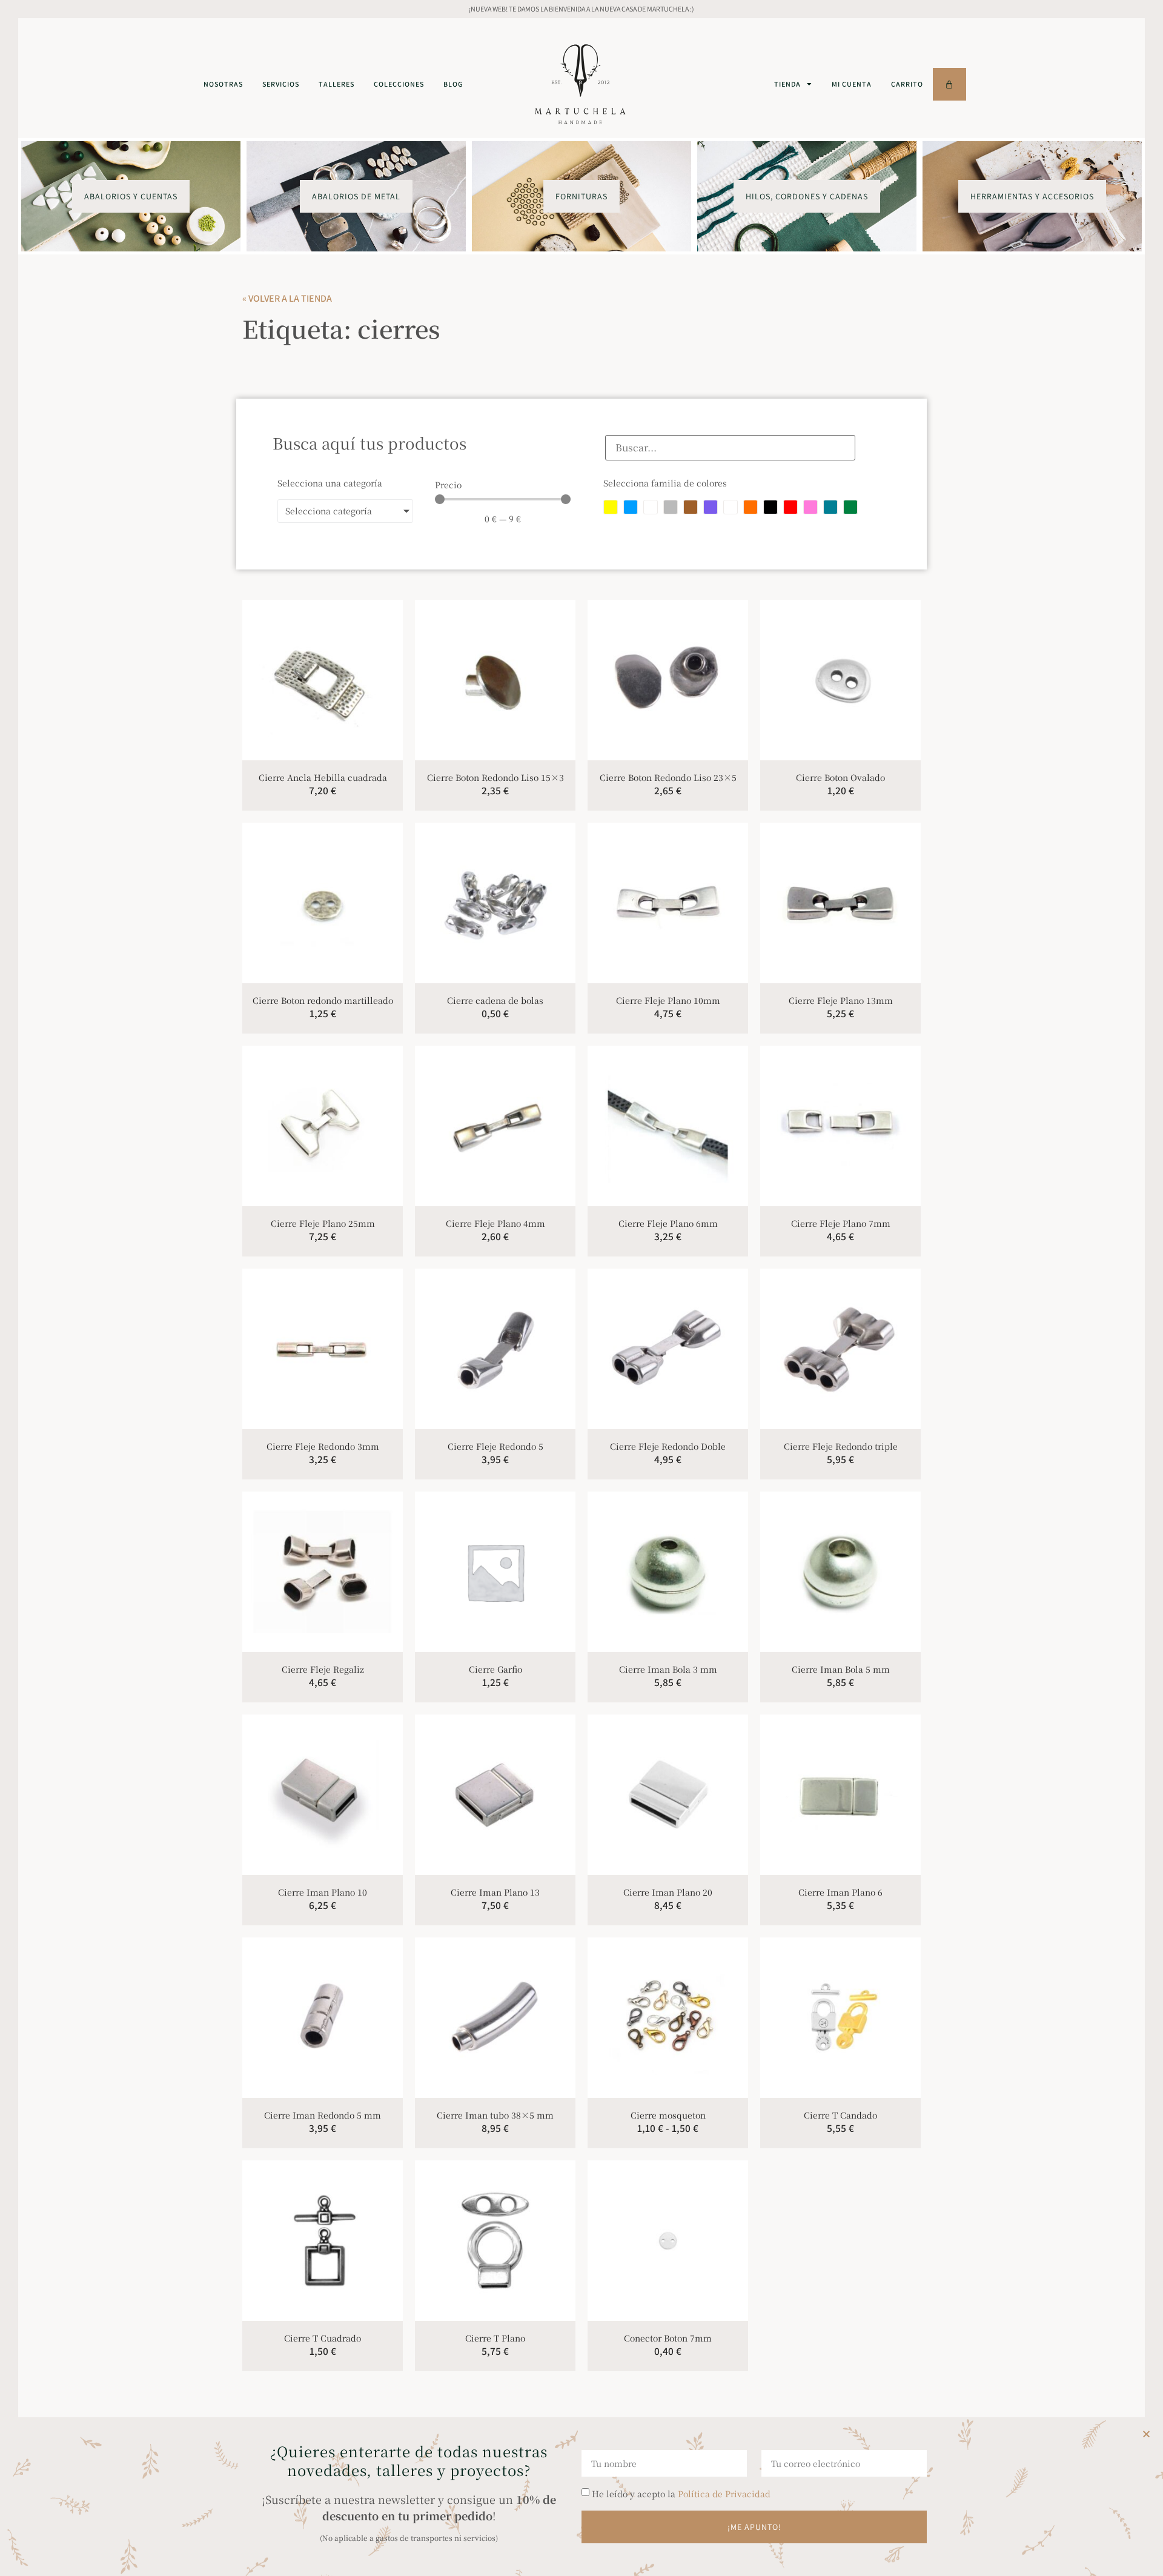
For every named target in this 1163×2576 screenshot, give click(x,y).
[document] (581, 1288)
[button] (1146, 2434)
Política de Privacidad (724, 2494)
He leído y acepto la (681, 2494)
